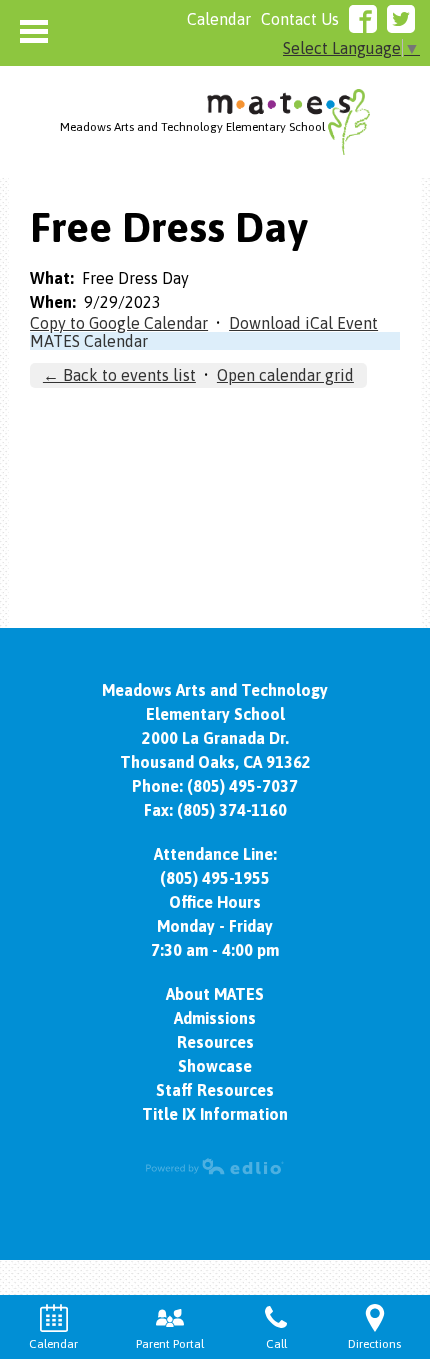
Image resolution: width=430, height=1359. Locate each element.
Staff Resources (215, 1090)
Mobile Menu (34, 31)
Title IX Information (215, 1114)
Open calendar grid (285, 375)
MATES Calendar (89, 341)
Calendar (219, 19)
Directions (374, 1344)
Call (276, 1344)
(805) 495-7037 (242, 786)
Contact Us (300, 19)
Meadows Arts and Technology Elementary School (192, 127)
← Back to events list (119, 375)
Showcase (215, 1066)
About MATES (215, 994)
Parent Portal (170, 1344)
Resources (215, 1042)
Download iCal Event (303, 323)
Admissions (215, 1018)
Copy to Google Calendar (119, 323)
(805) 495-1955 (215, 878)
